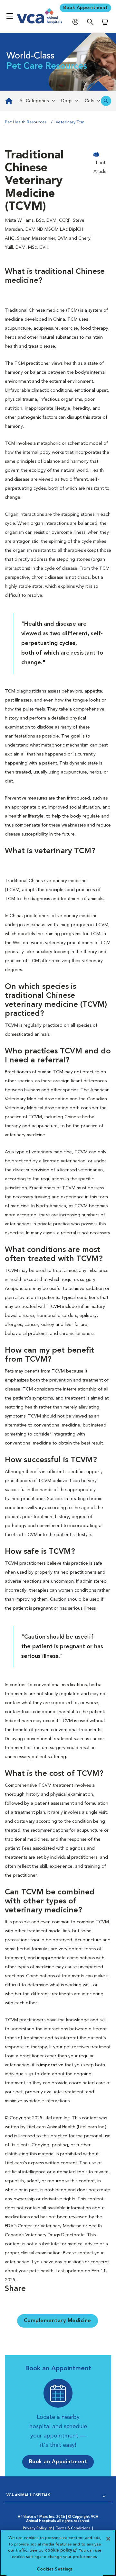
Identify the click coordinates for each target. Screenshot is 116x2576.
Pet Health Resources (26, 122)
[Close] (108, 2539)
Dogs (67, 101)
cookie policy (61, 2550)
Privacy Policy (38, 2529)
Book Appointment (85, 8)
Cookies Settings (55, 2569)
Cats (89, 101)
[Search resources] (106, 101)
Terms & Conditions (73, 2529)
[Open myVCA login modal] (77, 22)
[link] (8, 101)
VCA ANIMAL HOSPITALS (28, 2495)
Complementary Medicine (58, 2321)
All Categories (34, 101)
